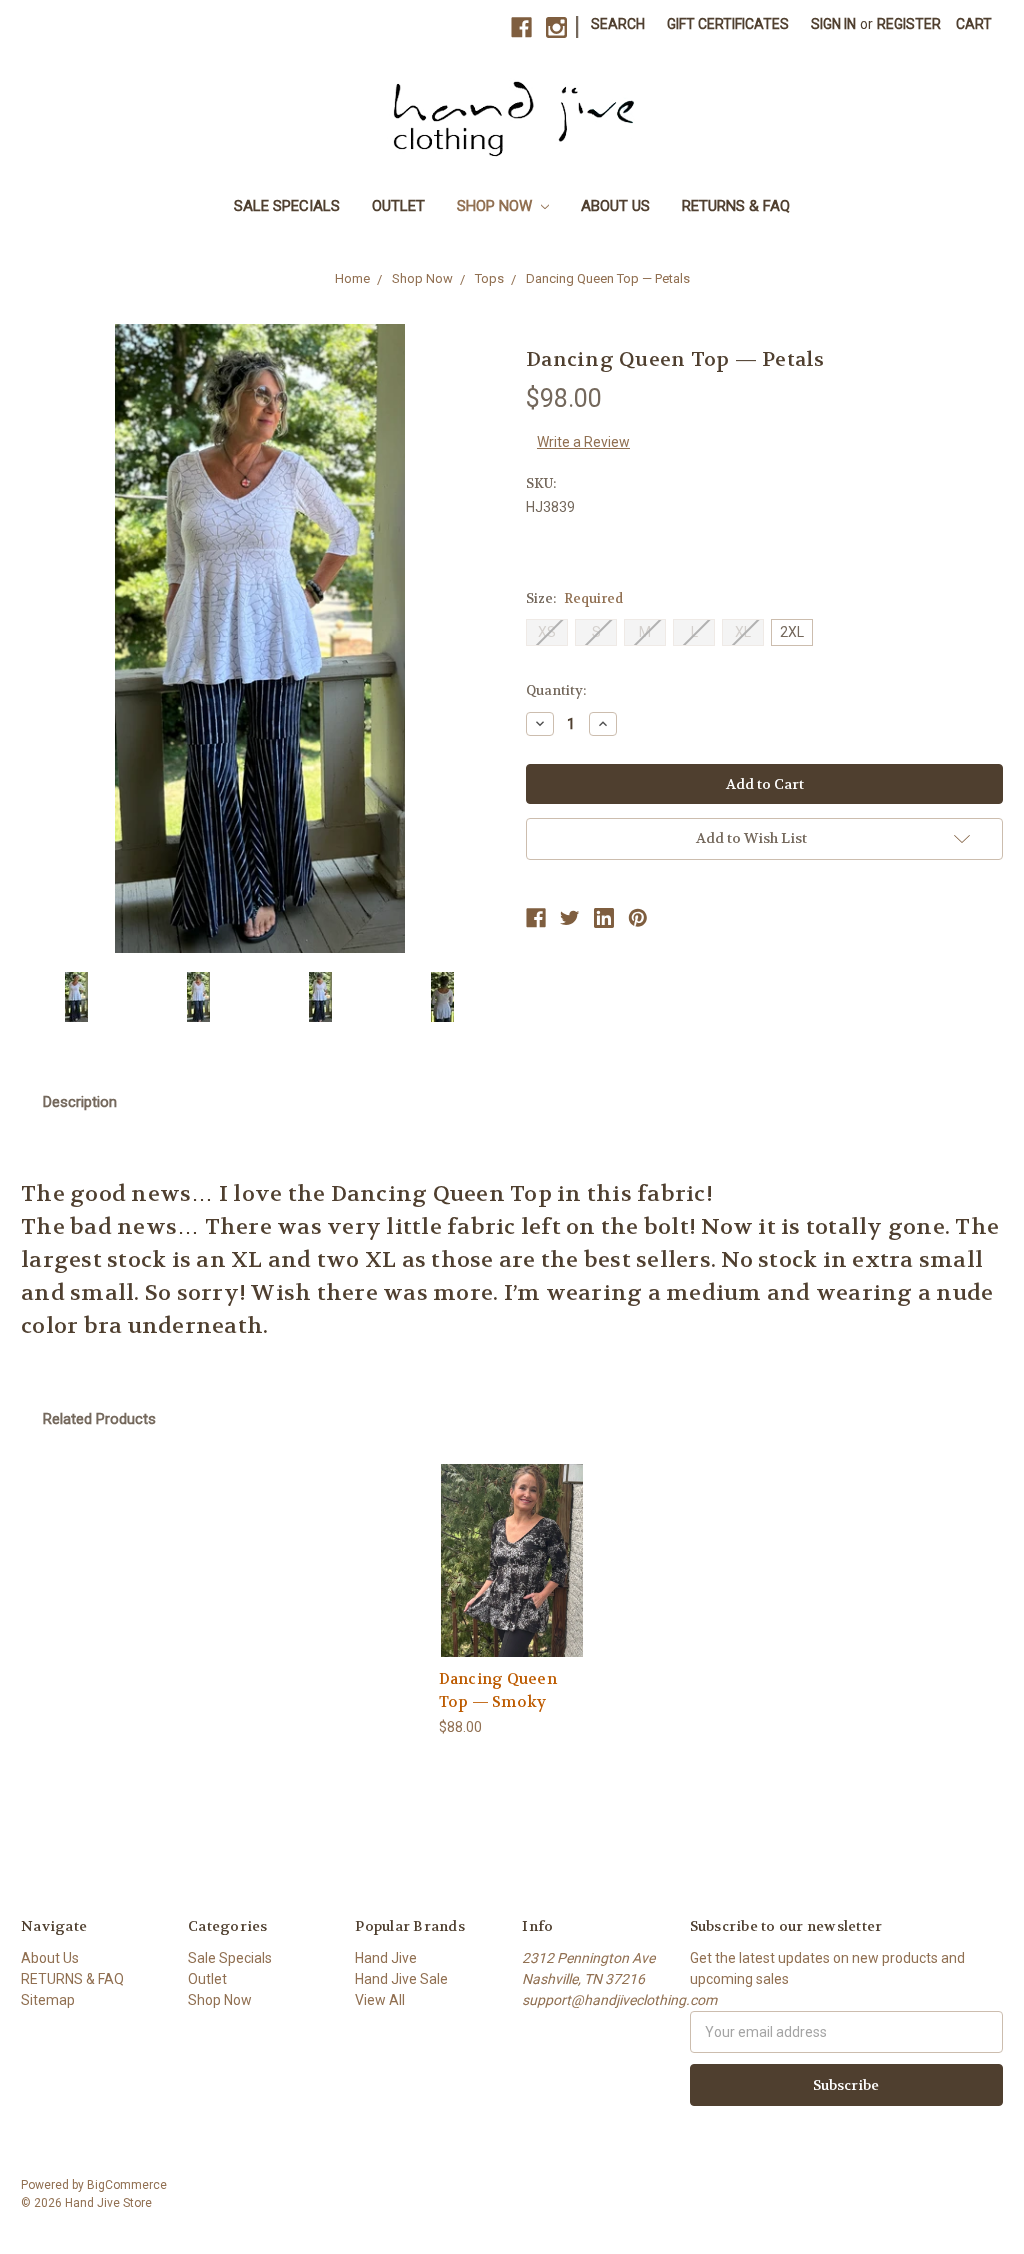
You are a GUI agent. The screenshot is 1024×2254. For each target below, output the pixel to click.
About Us (615, 206)
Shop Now (496, 206)
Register (909, 24)
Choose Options (512, 1577)
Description (80, 1102)
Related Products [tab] (99, 1419)
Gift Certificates (728, 24)
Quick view (512, 1542)
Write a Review (583, 442)
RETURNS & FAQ (736, 206)
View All (380, 2000)
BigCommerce (127, 2185)
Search (618, 24)
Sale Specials (287, 206)
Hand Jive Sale (401, 1979)
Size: (574, 598)
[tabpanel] (512, 1601)
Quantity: (556, 690)
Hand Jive (386, 1958)
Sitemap (48, 2000)
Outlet (398, 206)
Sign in (833, 24)
